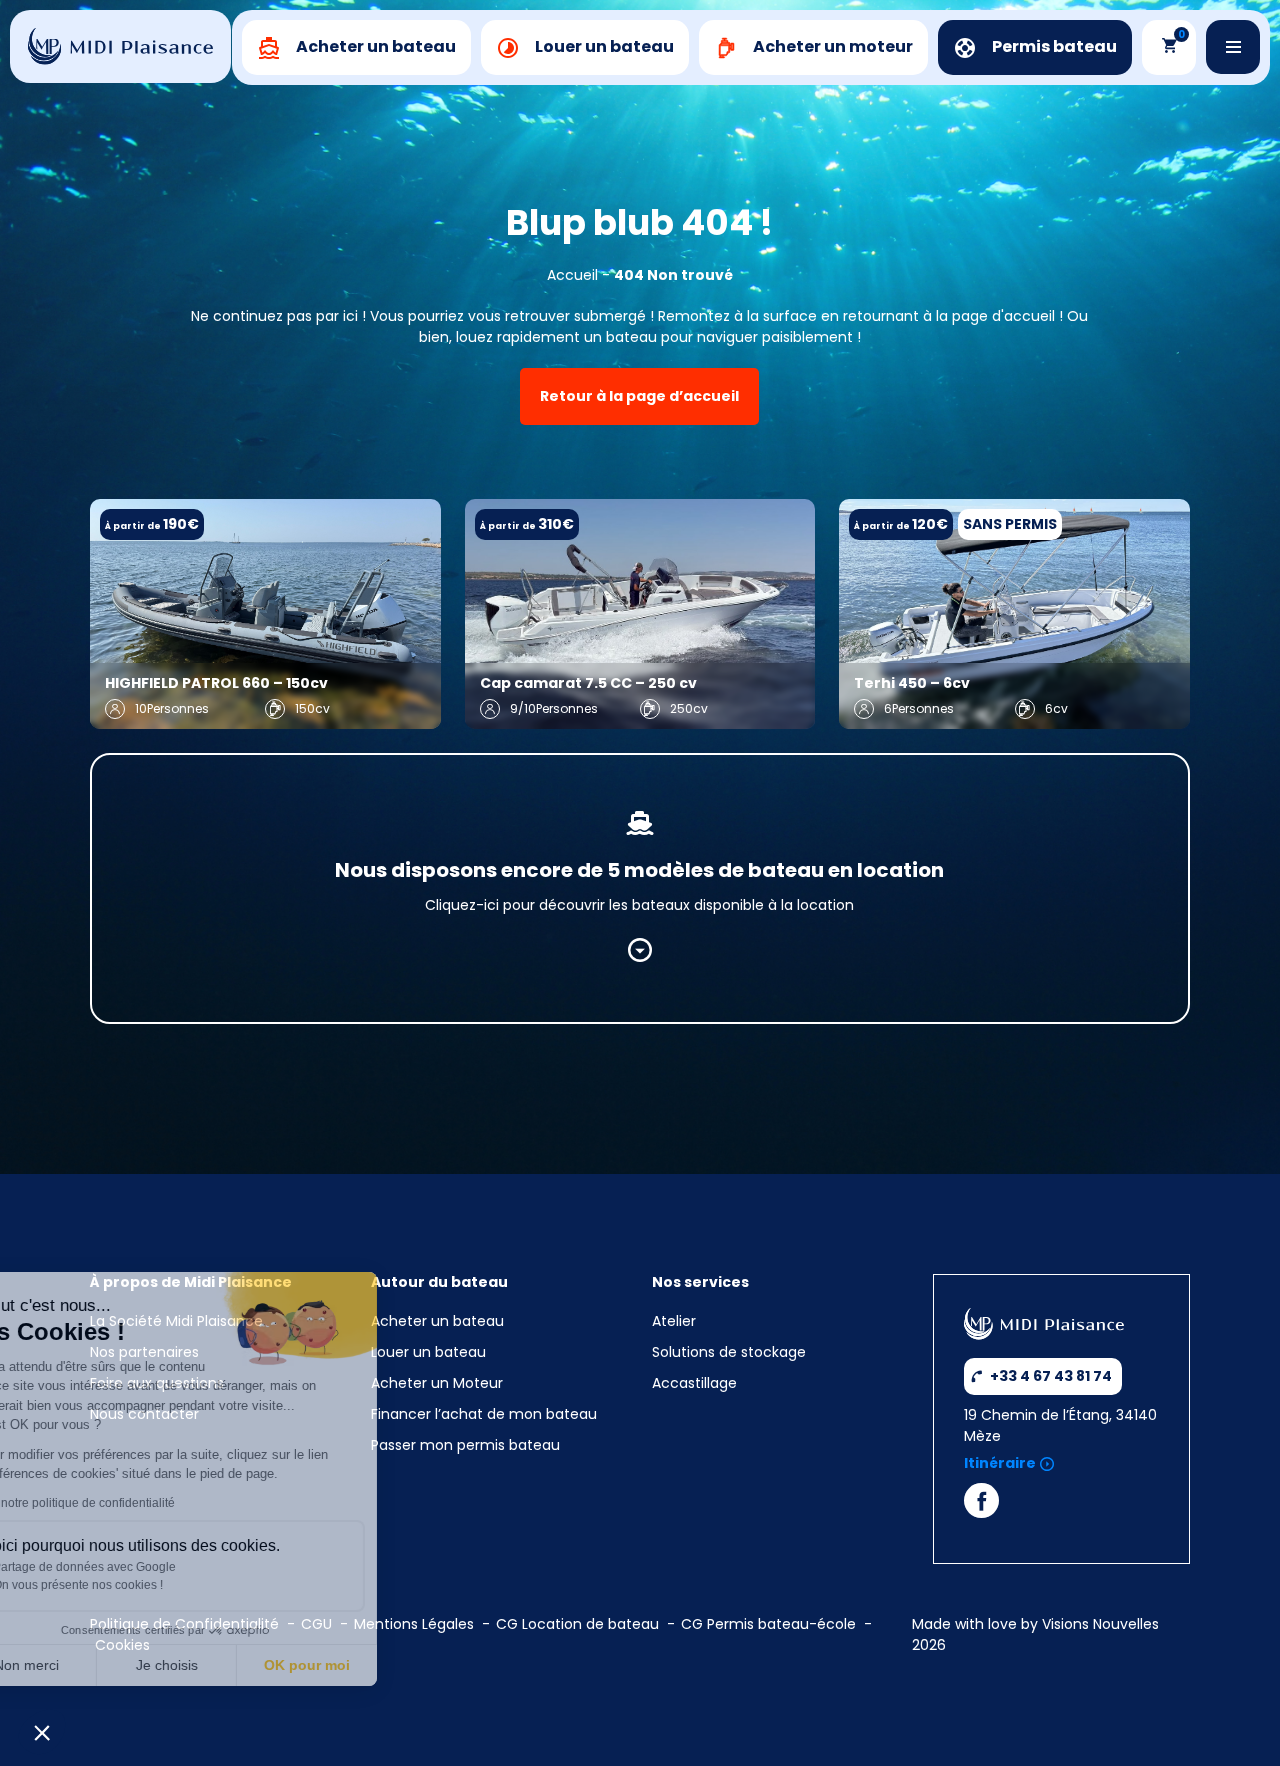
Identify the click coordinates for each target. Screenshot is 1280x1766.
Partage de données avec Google (147, 1567)
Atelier (674, 1321)
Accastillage (694, 1383)
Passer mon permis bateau (465, 1445)
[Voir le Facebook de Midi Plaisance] (981, 1505)
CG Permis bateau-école (768, 1624)
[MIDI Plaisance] (120, 46)
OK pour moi (370, 1665)
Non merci (89, 1665)
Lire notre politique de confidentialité (139, 1503)
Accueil (572, 275)
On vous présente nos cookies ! (141, 1585)
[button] (42, 1732)
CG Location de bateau (577, 1624)
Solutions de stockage (731, 1352)
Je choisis (230, 1665)
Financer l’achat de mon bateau (484, 1414)
